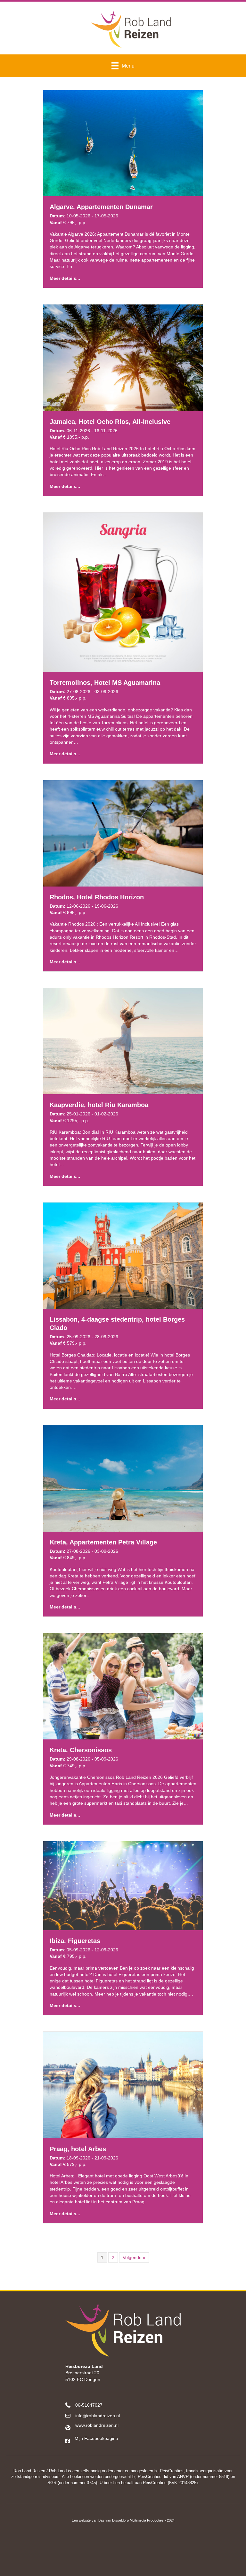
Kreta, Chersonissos (81, 1750)
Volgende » (134, 2257)
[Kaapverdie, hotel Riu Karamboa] (123, 1041)
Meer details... (65, 278)
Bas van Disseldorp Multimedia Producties (131, 2520)
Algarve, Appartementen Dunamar (101, 207)
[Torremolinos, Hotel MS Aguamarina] (123, 592)
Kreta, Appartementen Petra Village (103, 1542)
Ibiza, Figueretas (75, 1941)
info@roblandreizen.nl (98, 2416)
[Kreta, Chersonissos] (123, 1686)
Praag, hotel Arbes (78, 2149)
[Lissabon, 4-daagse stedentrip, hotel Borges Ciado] (123, 1255)
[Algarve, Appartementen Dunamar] (123, 143)
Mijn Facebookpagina (96, 2438)
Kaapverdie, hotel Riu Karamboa (99, 1105)
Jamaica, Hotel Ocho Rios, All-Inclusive (110, 422)
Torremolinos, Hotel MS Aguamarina (105, 683)
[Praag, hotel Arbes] (123, 2085)
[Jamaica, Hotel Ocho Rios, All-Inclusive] (123, 357)
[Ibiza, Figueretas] (123, 1885)
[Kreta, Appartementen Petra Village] (123, 1478)
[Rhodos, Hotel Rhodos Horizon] (123, 833)
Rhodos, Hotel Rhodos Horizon (97, 897)
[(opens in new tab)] (123, 2552)
